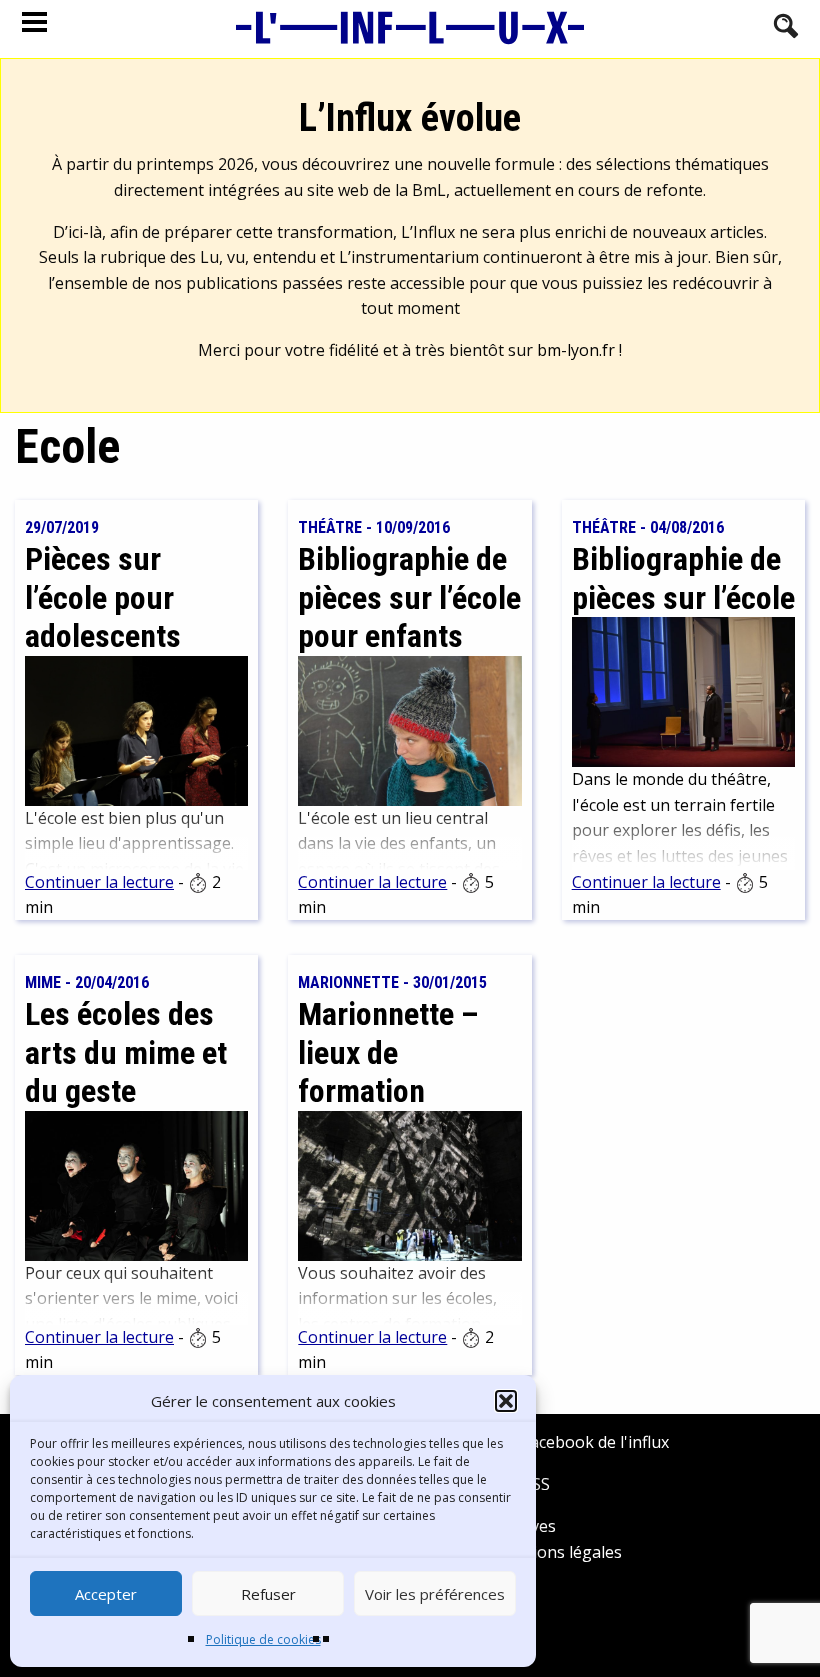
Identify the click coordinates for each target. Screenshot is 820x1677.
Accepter (106, 1594)
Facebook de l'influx (593, 1442)
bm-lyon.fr (576, 350)
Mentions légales (557, 1552)
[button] (506, 1401)
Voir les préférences (435, 1594)
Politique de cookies (263, 1639)
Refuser (268, 1594)
